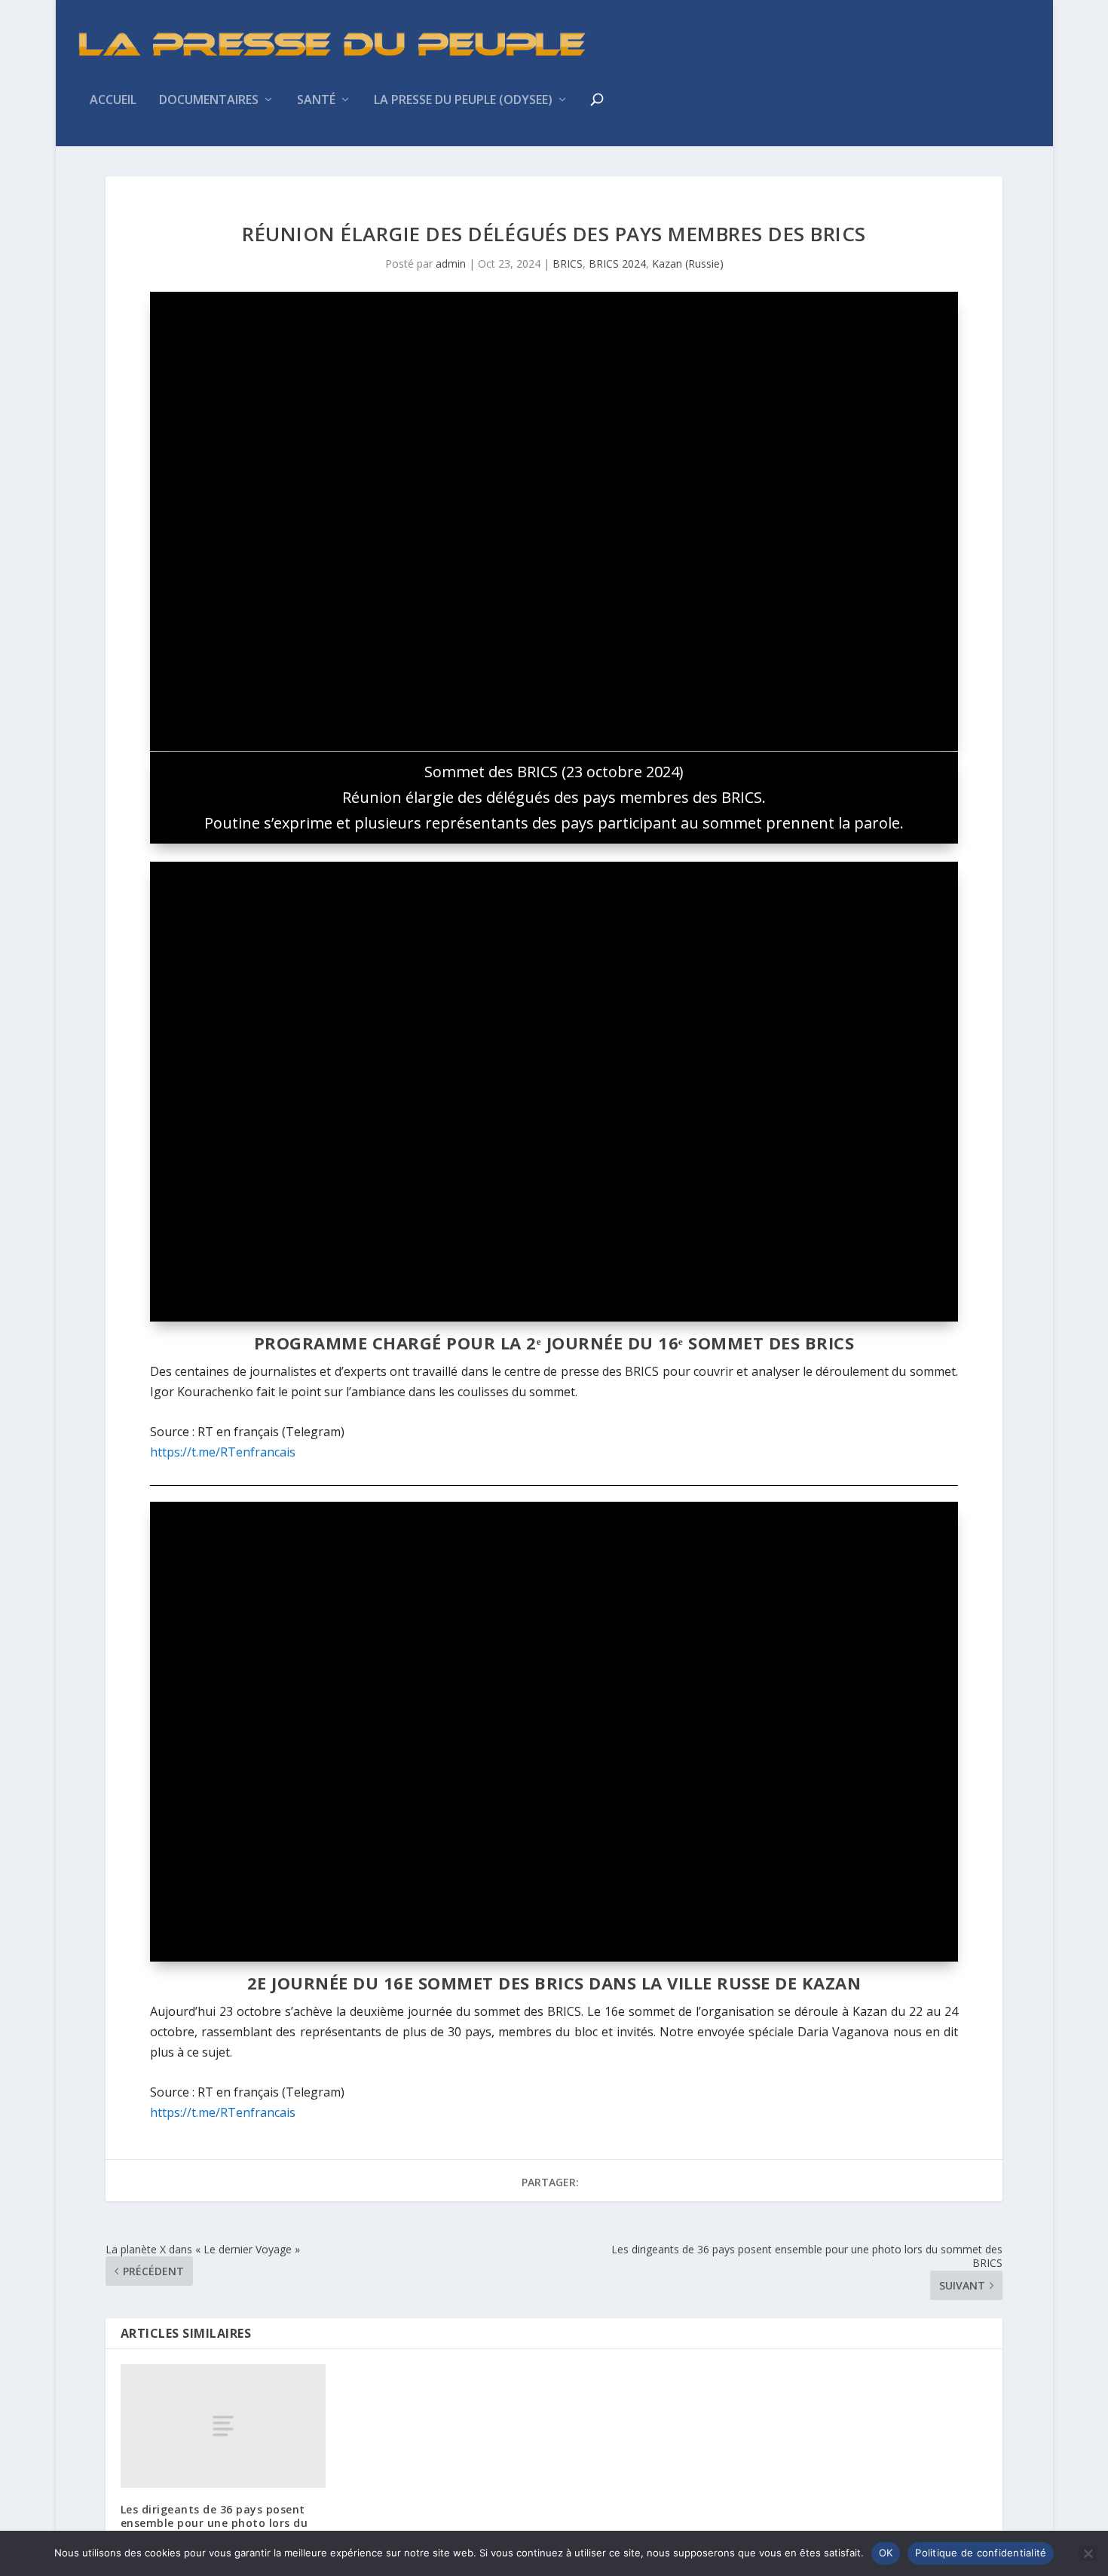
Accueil (113, 101)
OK (886, 2553)
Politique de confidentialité (981, 2553)
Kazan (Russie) (688, 263)
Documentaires (209, 101)
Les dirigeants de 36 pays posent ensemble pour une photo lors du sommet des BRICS (214, 2523)
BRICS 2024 (617, 263)
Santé (316, 101)
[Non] (1088, 2553)
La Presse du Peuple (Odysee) (463, 101)
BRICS (568, 263)
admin (451, 263)
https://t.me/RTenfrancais (223, 1452)
